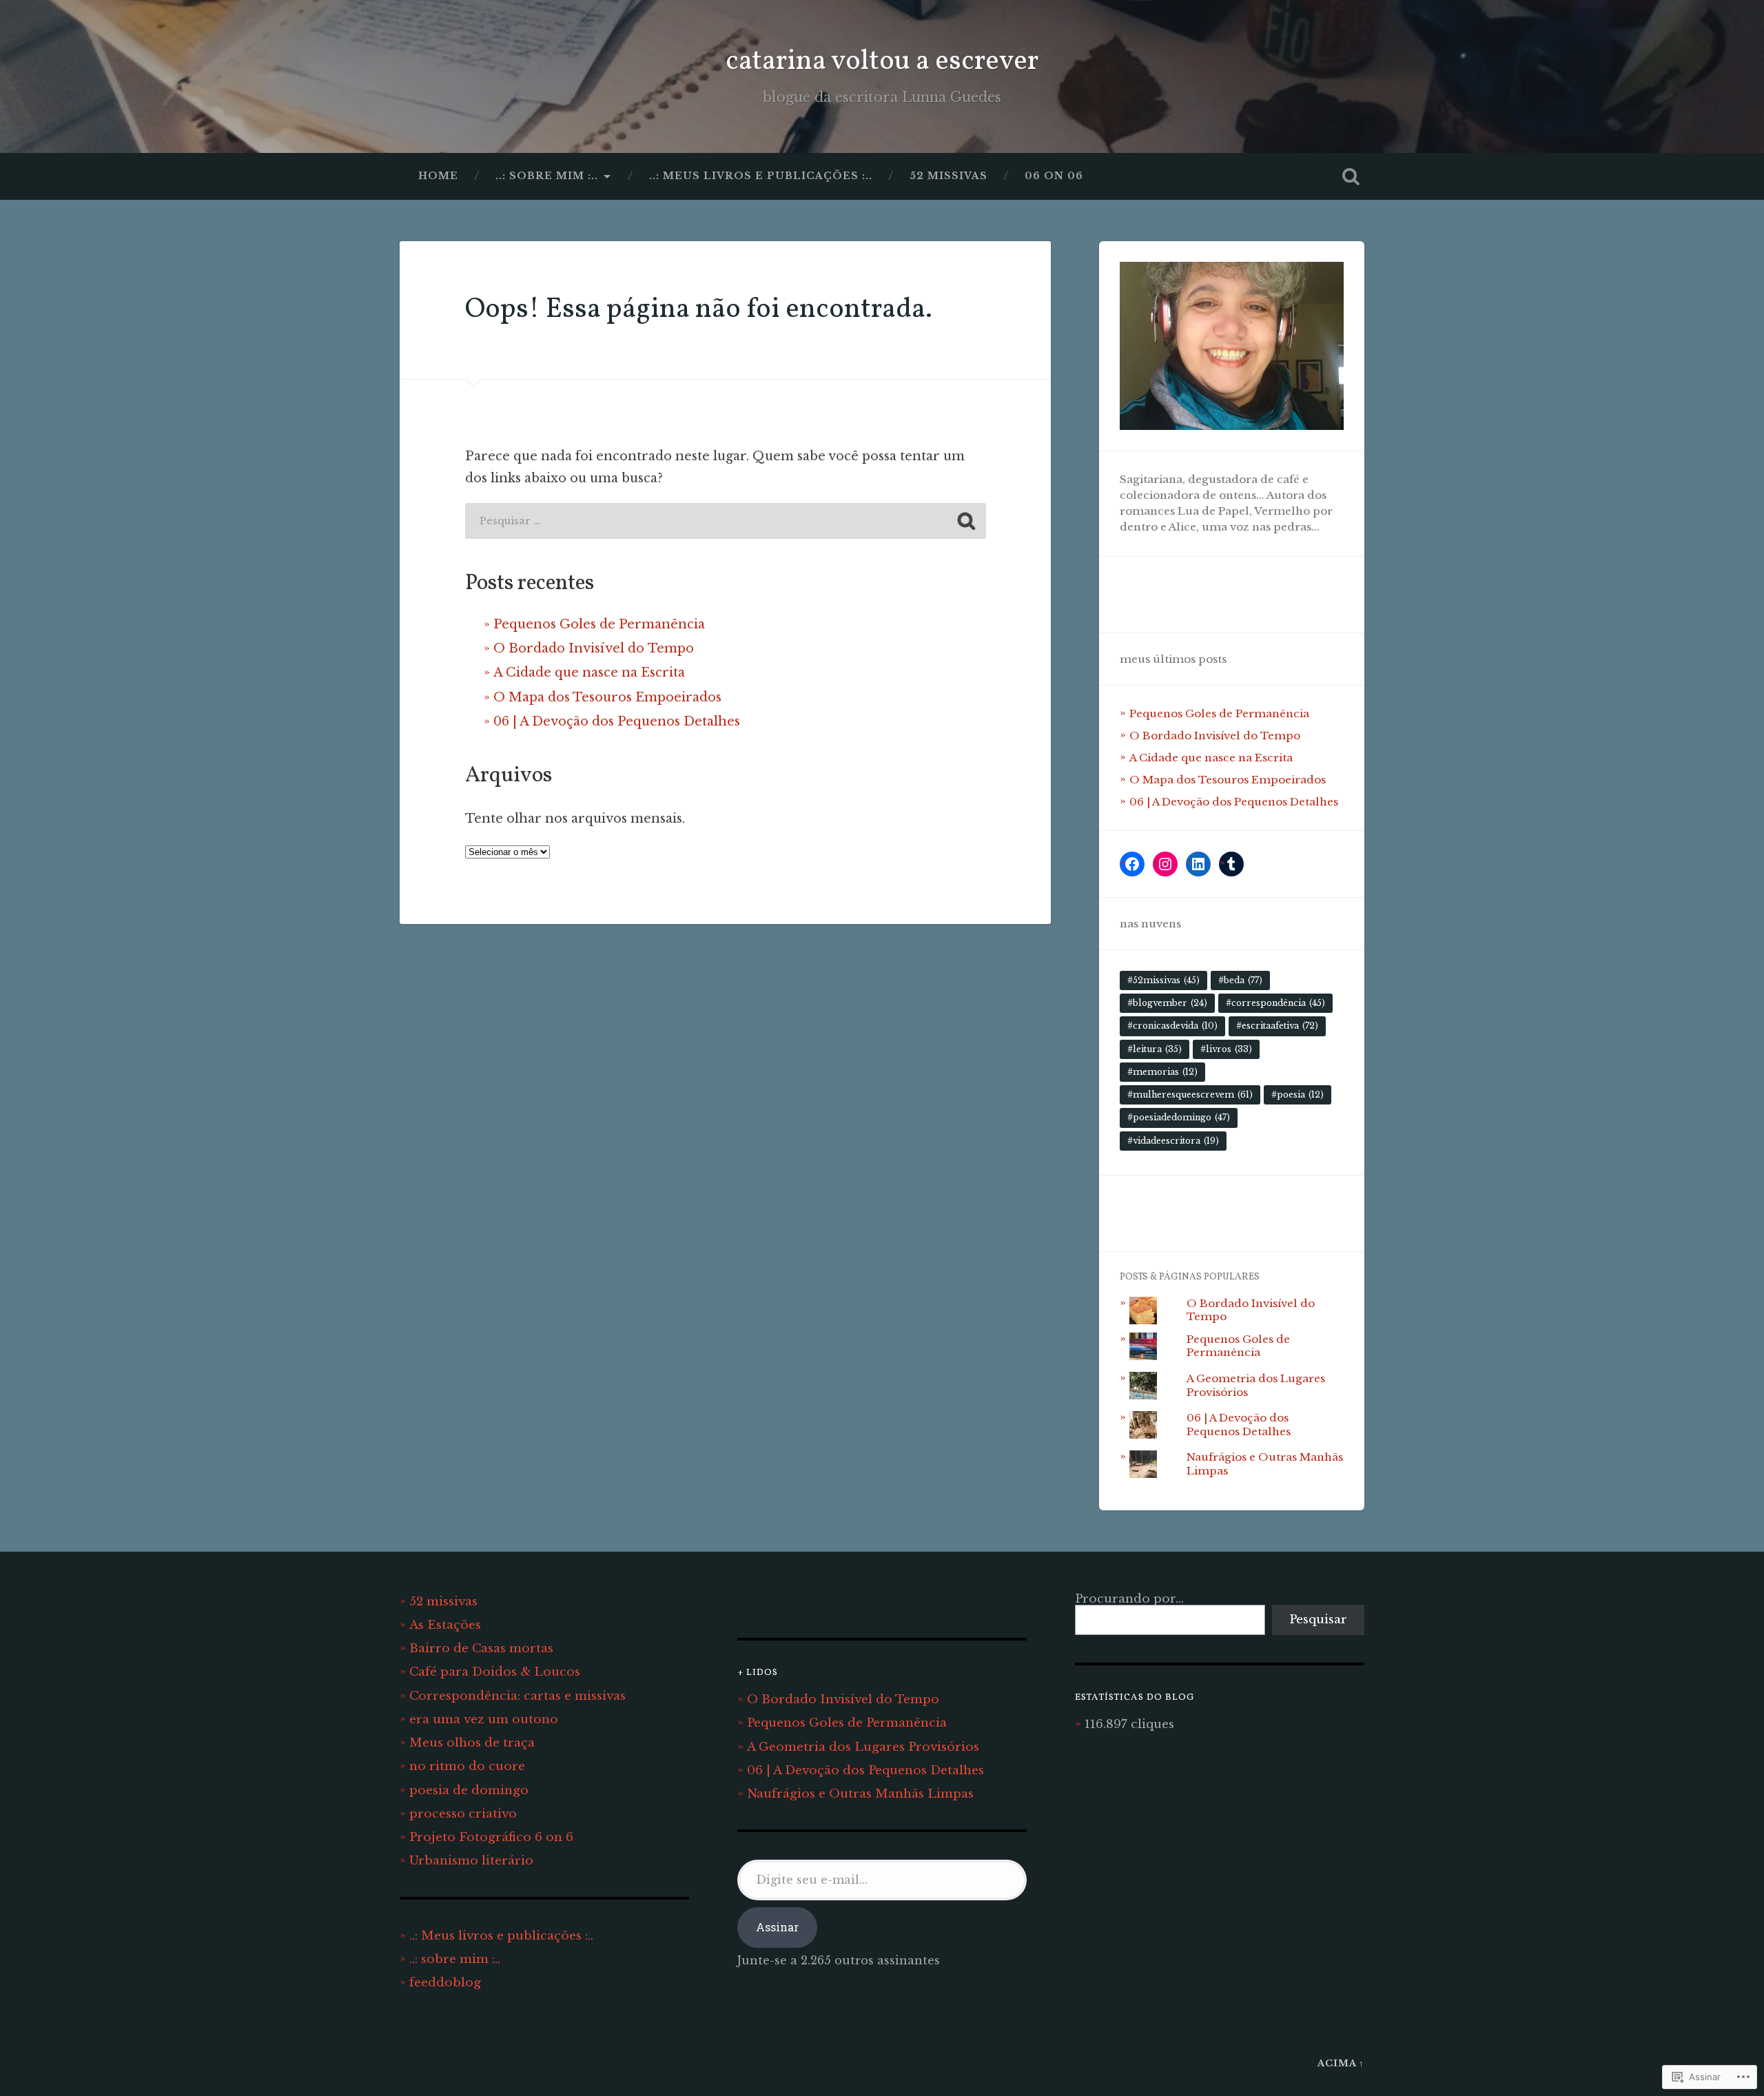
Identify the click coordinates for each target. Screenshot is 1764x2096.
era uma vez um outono (484, 1719)
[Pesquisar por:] (726, 521)
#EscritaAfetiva (1277, 1026)
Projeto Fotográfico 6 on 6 (491, 1837)
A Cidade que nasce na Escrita (589, 672)
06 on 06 (1054, 176)
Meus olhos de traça (472, 1743)
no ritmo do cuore (467, 1766)
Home (438, 176)
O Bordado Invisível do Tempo (594, 648)
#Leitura (1155, 1049)
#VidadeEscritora (1173, 1141)
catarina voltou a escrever (882, 62)
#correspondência (1275, 1003)
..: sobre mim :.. (547, 176)
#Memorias (1162, 1072)
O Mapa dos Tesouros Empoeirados (607, 697)
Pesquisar (1318, 1619)
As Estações (445, 1625)
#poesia (1298, 1095)
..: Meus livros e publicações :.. (761, 176)
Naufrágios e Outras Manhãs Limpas (860, 1794)
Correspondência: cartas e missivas (517, 1696)
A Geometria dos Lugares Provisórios (863, 1747)
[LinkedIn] (1198, 864)
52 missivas (948, 176)
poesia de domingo (469, 1790)
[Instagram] (1165, 864)
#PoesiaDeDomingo (1179, 1117)
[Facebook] (1132, 864)
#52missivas (1163, 980)
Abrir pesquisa (1351, 176)
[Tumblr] (1231, 864)
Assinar (777, 1927)
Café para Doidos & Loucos (495, 1672)
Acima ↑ (1341, 2063)
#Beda (1240, 980)
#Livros (1226, 1049)
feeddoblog (445, 1982)
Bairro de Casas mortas (481, 1648)
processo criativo (463, 1814)
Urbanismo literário (471, 1860)
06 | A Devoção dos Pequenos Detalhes (617, 721)
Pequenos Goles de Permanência (599, 624)
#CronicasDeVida (1172, 1026)
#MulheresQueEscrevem (1190, 1095)
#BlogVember (1167, 1003)
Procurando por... (1129, 1599)
